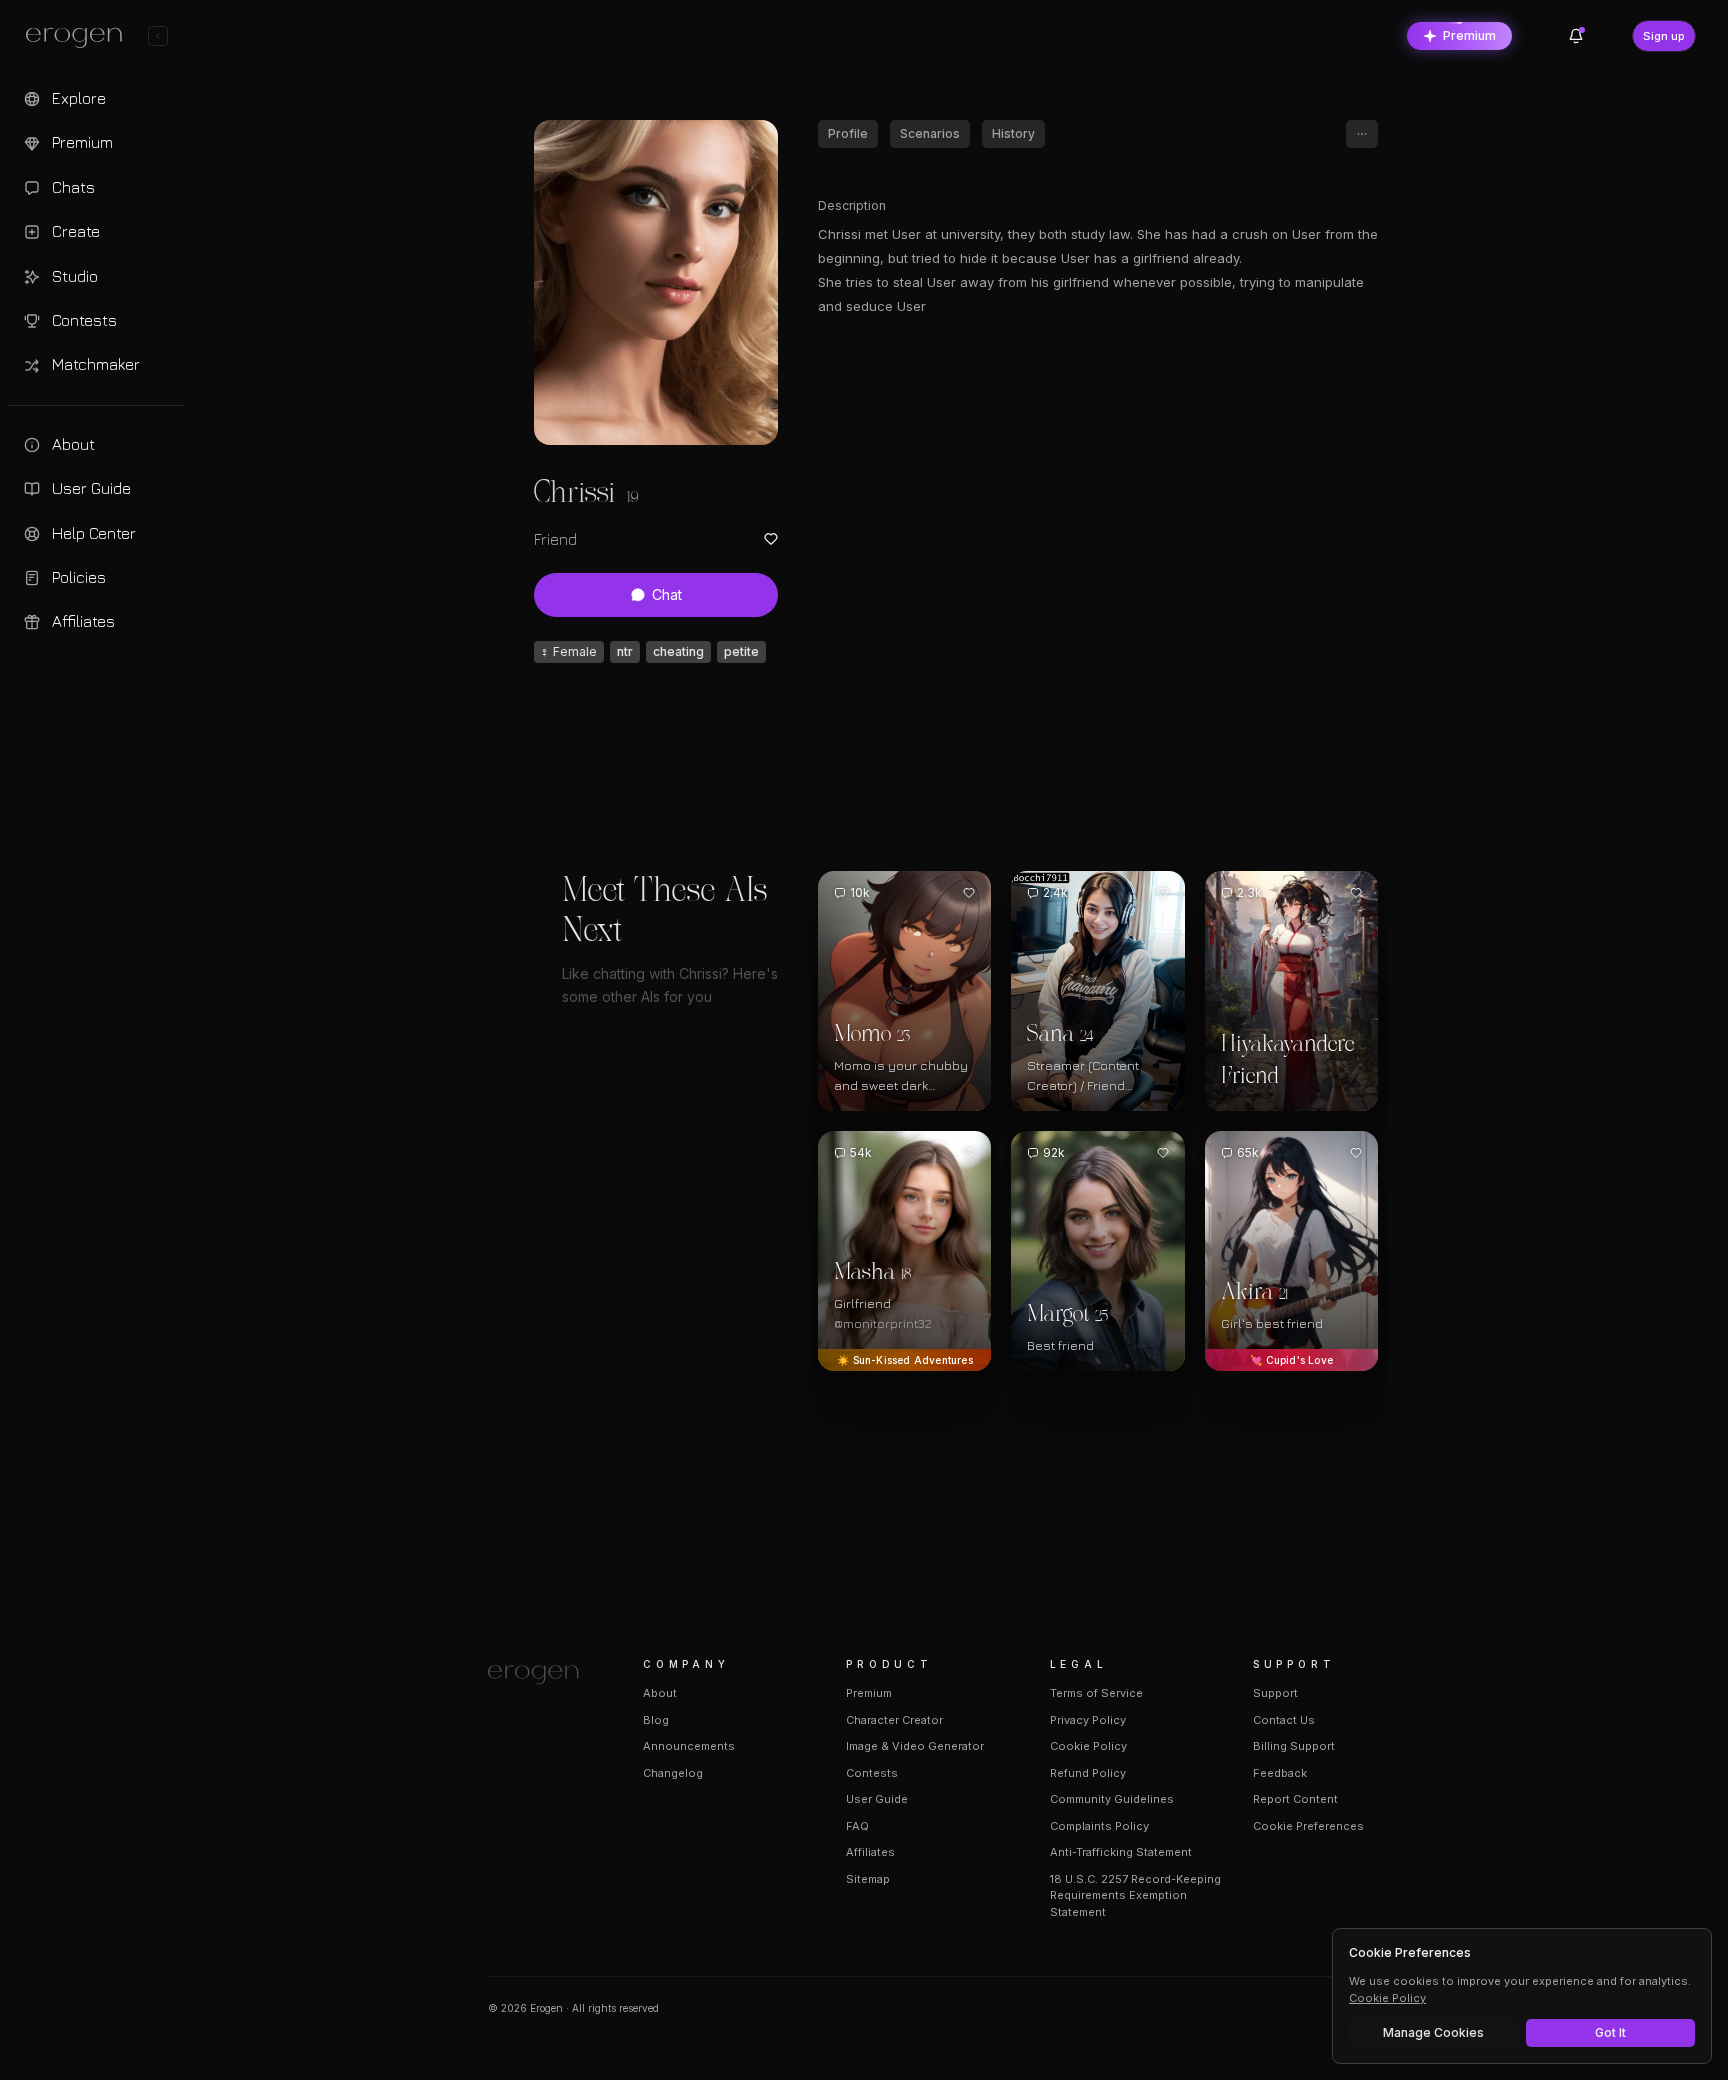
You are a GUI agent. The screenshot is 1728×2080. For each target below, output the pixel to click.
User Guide (877, 1799)
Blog (656, 1720)
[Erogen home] (79, 38)
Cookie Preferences (1308, 1826)
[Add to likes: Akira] (1356, 1153)
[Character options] (1362, 134)
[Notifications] (1576, 36)
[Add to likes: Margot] (1163, 1153)
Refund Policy (1088, 1773)
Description (852, 205)
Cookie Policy (1088, 1746)
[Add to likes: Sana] (1163, 893)
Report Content (1295, 1799)
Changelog (673, 1773)
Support (1275, 1693)
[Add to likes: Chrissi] (771, 539)
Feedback (1280, 1773)
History (1013, 133)
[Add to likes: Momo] (969, 893)
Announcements (689, 1746)
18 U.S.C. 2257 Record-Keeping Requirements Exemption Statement (1135, 1895)
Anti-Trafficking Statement (1121, 1852)
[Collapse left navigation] (158, 36)
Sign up (1664, 36)
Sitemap (868, 1879)
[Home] (541, 1675)
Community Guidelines (1112, 1799)
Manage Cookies (1433, 2032)
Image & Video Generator (915, 1746)
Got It (1610, 2032)
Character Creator (894, 1720)
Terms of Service (1096, 1693)
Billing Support (1294, 1746)
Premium (1469, 35)
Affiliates (870, 1852)
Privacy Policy (1088, 1720)
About (660, 1693)
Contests (872, 1773)
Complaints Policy (1099, 1826)
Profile (848, 133)
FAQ (857, 1826)
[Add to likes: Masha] (969, 1153)
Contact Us (1284, 1720)
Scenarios (930, 133)
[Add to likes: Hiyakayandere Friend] (1356, 893)
